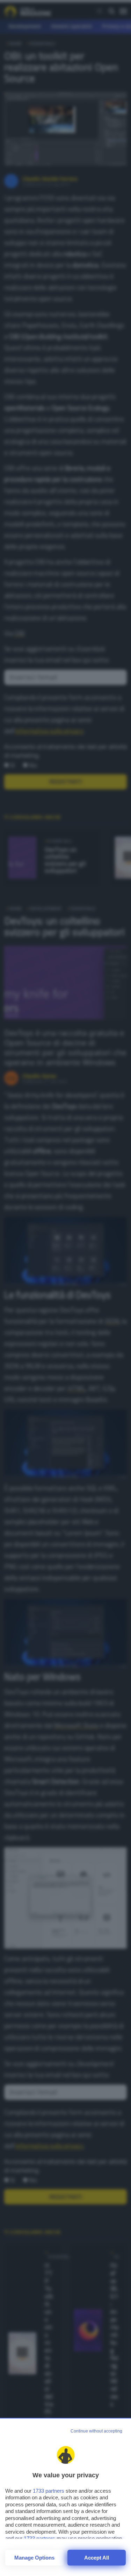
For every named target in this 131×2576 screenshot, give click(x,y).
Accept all (97, 2558)
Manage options (34, 2558)
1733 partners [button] (49, 2491)
